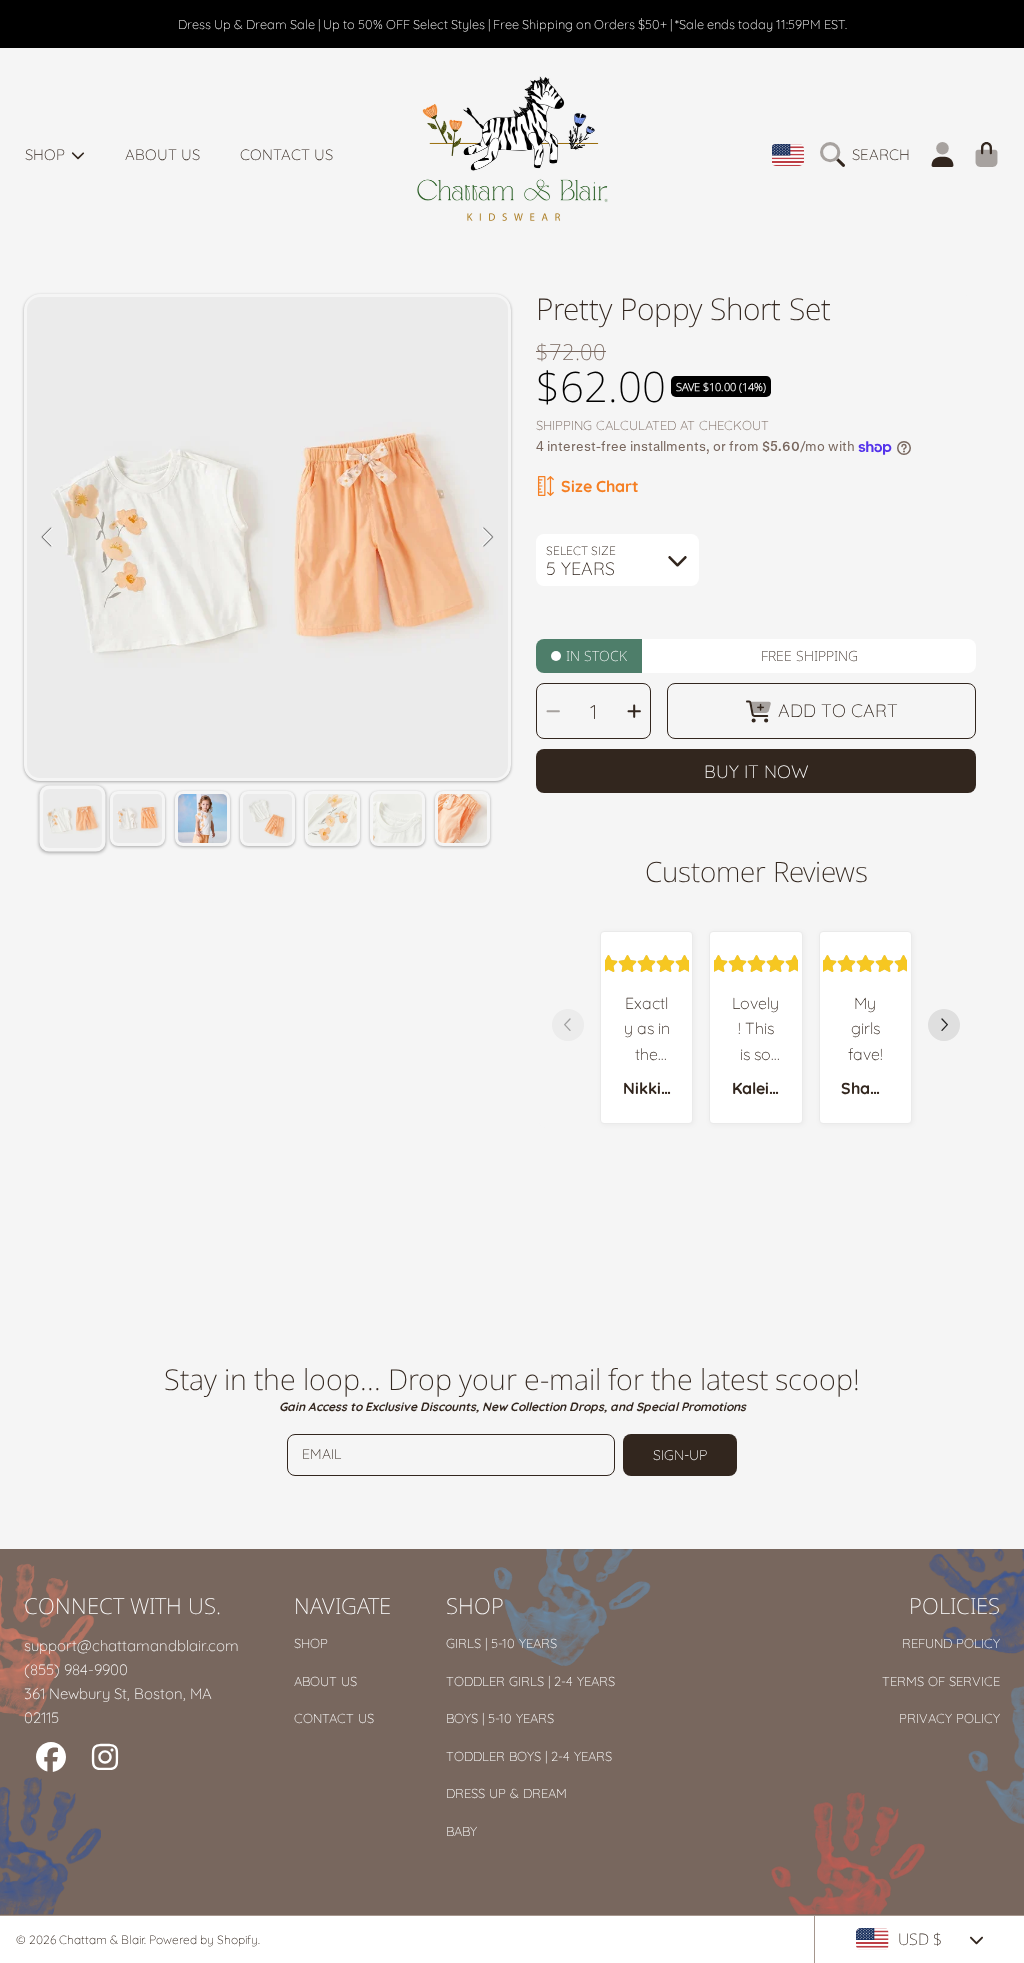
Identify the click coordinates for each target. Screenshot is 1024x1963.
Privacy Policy (949, 1718)
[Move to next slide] (944, 1027)
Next (487, 538)
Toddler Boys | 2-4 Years (529, 1756)
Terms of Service (941, 1681)
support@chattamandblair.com (131, 1645)
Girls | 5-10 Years (501, 1643)
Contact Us (334, 1718)
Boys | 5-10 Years (500, 1718)
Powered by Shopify (203, 1939)
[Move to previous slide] (568, 1027)
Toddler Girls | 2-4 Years (530, 1681)
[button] (870, 155)
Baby (461, 1831)
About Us (325, 1681)
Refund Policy (951, 1643)
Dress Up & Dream (506, 1793)
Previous (48, 538)
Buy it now (756, 771)
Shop (47, 154)
